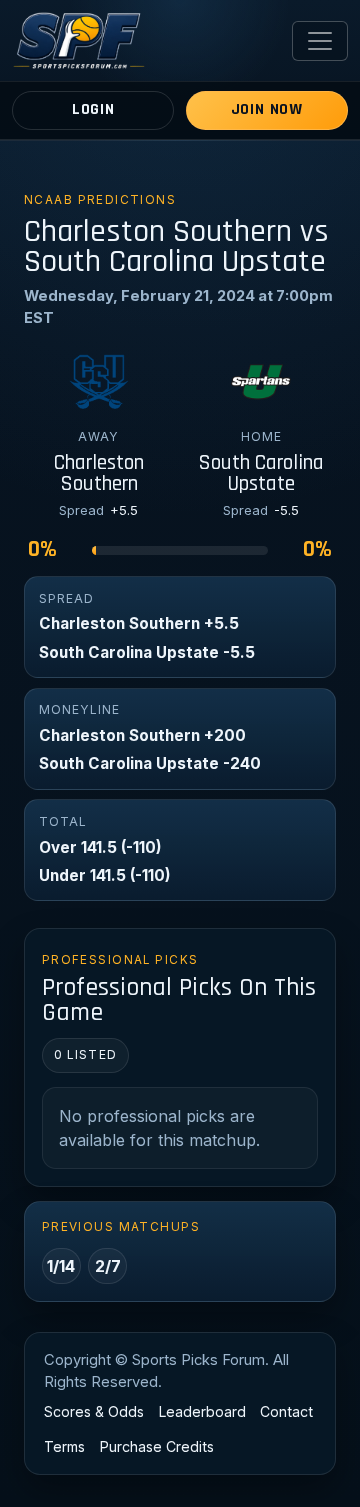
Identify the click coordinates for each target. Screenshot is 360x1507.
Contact (286, 1411)
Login (93, 109)
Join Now (267, 109)
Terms (64, 1446)
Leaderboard (202, 1411)
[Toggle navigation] (320, 41)
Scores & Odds (94, 1411)
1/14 (61, 1266)
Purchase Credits (157, 1446)
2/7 (108, 1266)
